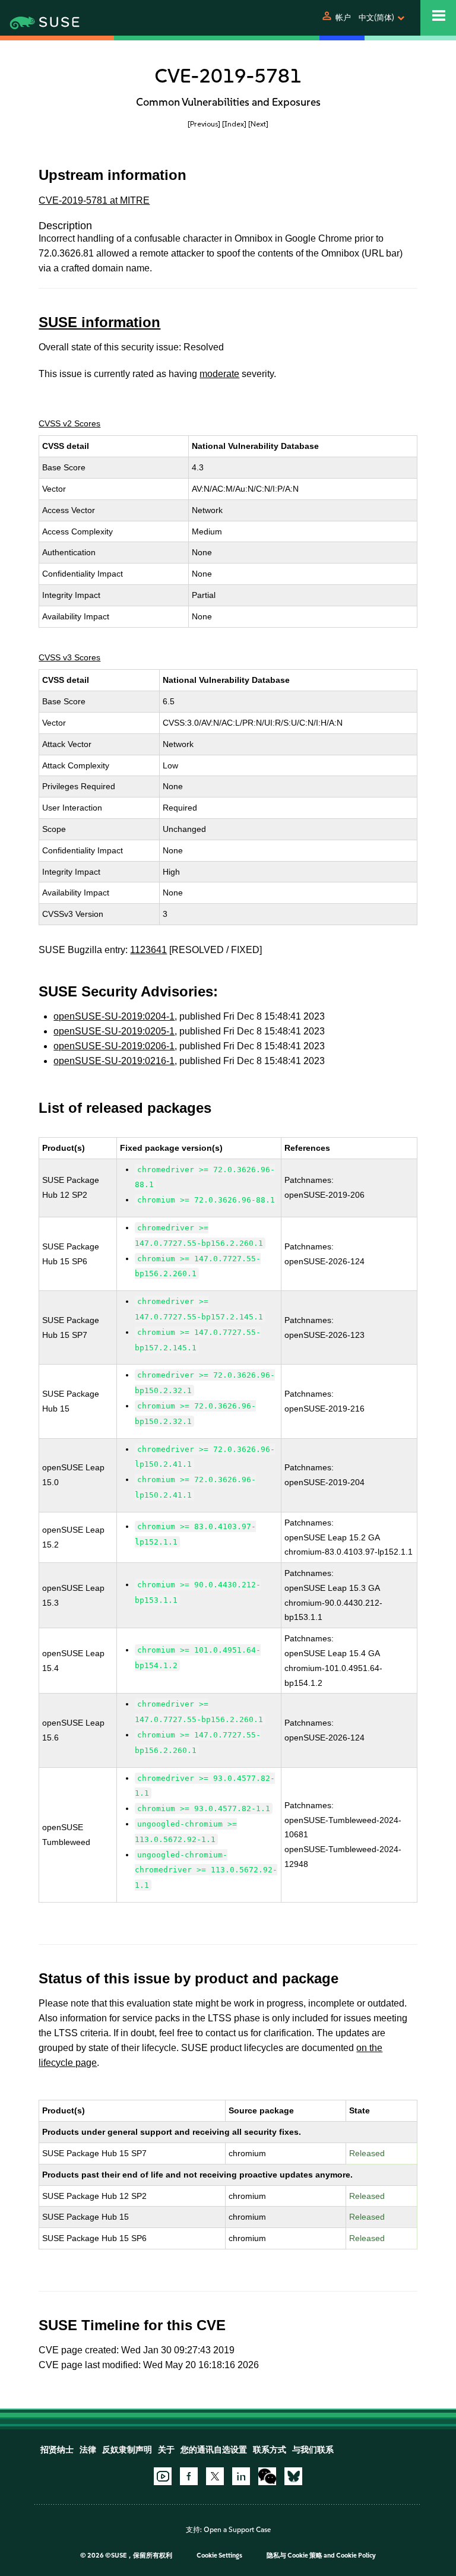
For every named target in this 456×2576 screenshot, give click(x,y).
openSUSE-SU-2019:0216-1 (114, 1061)
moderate (219, 374)
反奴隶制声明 (127, 2450)
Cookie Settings (219, 2556)
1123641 (148, 950)
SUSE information (99, 322)
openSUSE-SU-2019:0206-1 (114, 1046)
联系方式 (270, 2450)
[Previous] (204, 124)
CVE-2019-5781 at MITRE (94, 200)
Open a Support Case (237, 2530)
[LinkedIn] (241, 2476)
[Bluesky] (293, 2476)
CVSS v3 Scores (69, 657)
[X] (215, 2476)
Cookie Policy (356, 2556)
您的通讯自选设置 (214, 2450)
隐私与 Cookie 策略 (294, 2556)
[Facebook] (189, 2476)
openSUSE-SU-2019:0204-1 (114, 1016)
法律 (88, 2450)
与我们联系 (313, 2450)
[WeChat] (267, 2476)
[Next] (258, 124)
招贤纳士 (57, 2450)
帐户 (343, 18)
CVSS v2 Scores (69, 423)
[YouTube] (163, 2476)
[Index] (234, 124)
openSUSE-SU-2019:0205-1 (114, 1031)
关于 (166, 2450)
